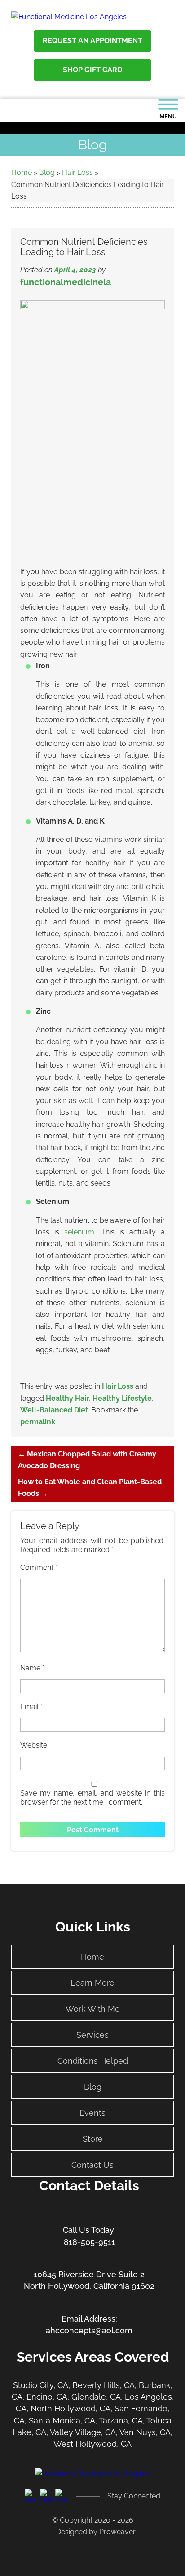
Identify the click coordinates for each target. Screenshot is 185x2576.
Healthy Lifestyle (122, 1398)
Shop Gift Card (92, 70)
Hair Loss (118, 1386)
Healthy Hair (67, 1398)
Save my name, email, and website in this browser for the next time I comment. (92, 1798)
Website (34, 1745)
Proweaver (117, 2532)
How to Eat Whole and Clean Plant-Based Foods (90, 1488)
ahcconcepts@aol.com (89, 2330)
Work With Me (93, 2009)
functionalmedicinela (66, 282)
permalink (38, 1422)
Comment (39, 1567)
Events (92, 2113)
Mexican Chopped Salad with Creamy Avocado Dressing (87, 1460)
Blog (93, 2087)
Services (92, 2035)
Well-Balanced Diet (54, 1410)
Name (32, 1668)
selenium (79, 1232)
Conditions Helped (93, 2061)
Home (92, 1957)
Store (93, 2139)
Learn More (92, 1983)
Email (31, 1706)
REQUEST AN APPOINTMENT (92, 41)
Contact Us (92, 2165)
